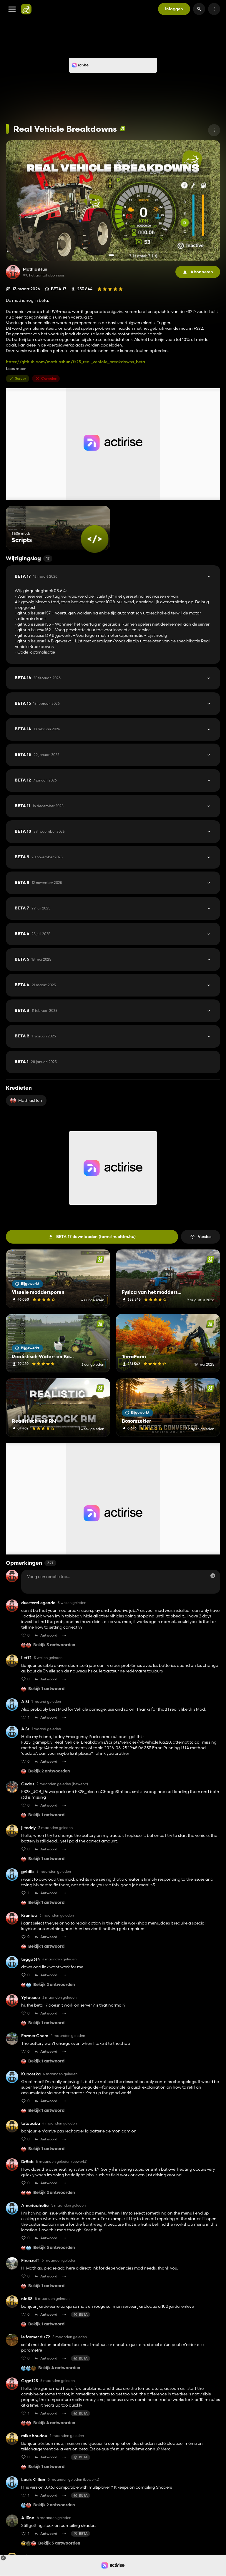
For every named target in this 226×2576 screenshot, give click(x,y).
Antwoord (49, 1635)
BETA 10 (40, 832)
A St (25, 1702)
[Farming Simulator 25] (123, 129)
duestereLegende (38, 1603)
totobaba (31, 2123)
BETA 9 (39, 857)
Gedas (28, 1784)
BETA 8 (38, 883)
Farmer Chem (35, 2036)
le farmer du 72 (36, 2337)
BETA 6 (33, 934)
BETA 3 (36, 1011)
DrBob (27, 2162)
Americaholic (35, 2206)
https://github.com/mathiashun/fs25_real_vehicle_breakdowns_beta (75, 362)
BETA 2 (35, 1036)
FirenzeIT (30, 2261)
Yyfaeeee (30, 1998)
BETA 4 (35, 985)
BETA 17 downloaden (96, 1237)
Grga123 (30, 2381)
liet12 (26, 1658)
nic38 (27, 2299)
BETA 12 (36, 780)
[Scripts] (95, 539)
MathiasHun (35, 269)
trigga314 (30, 1959)
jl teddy (29, 1828)
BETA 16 (38, 678)
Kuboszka (31, 2074)
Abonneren (202, 272)
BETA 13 (37, 755)
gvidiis (28, 1872)
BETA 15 (37, 704)
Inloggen (174, 9)
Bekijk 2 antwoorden (49, 1771)
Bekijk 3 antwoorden (54, 1645)
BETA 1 (36, 1062)
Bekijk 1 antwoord (46, 1689)
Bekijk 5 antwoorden (54, 2248)
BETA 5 (33, 959)
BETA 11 (39, 806)
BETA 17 (36, 576)
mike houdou (34, 2436)
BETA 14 (37, 729)
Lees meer (16, 369)
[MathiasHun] (13, 272)
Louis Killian (33, 2480)
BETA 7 (33, 908)
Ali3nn (28, 2518)
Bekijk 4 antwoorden (59, 2368)
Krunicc (29, 1916)
